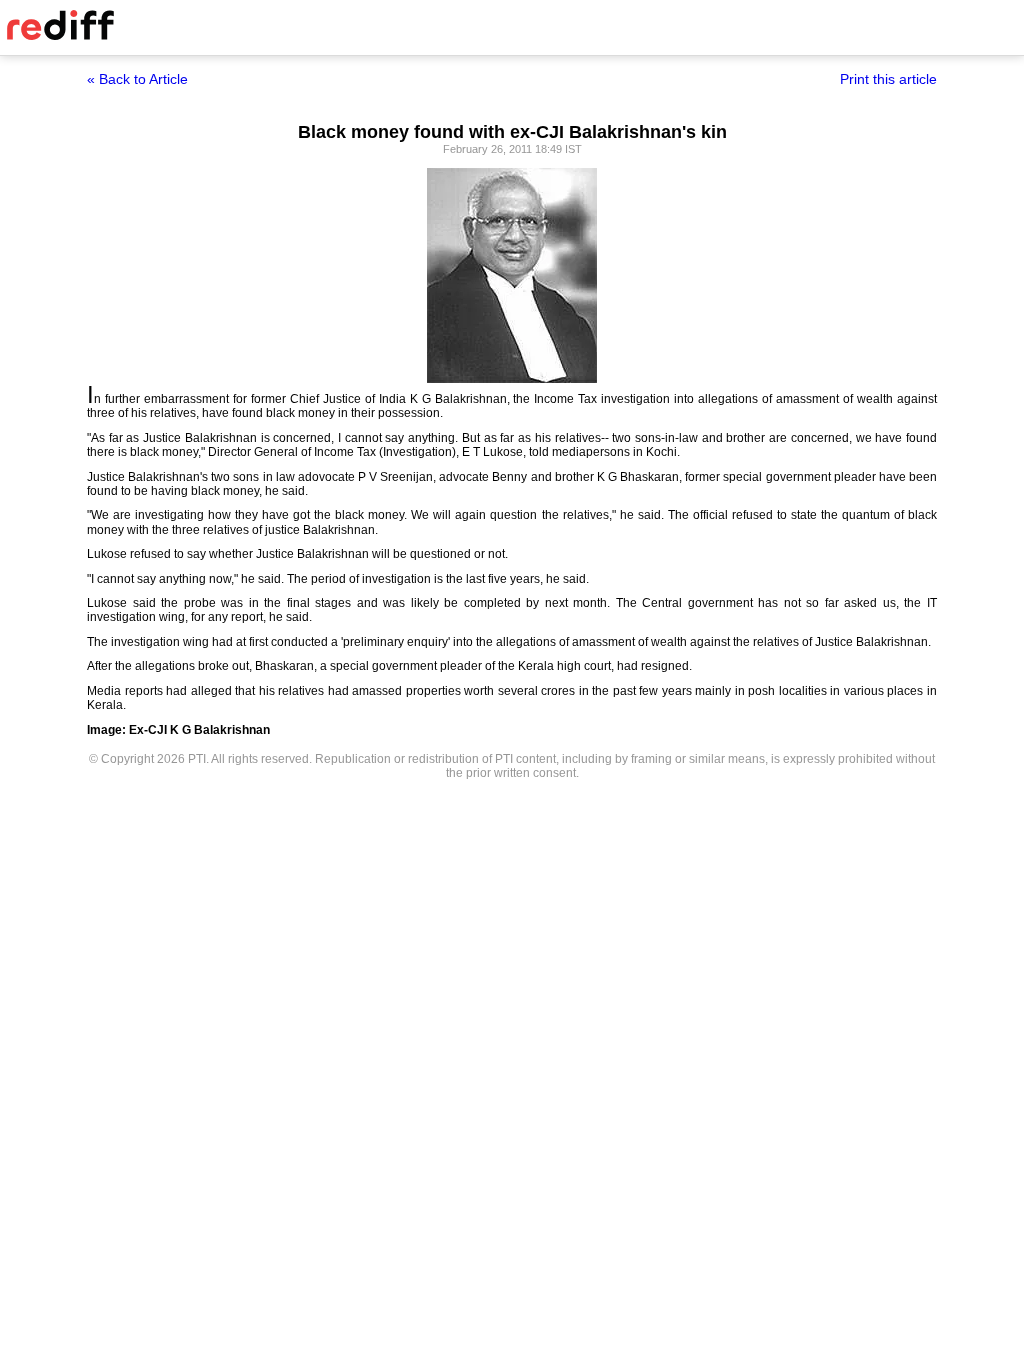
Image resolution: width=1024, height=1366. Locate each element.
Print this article (888, 79)
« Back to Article (137, 79)
